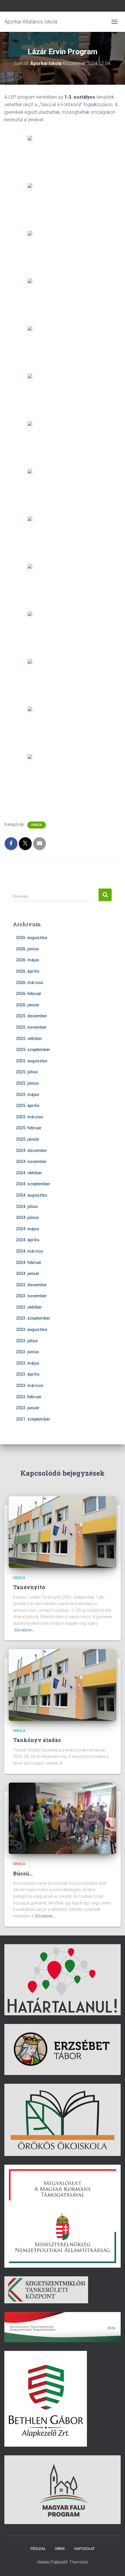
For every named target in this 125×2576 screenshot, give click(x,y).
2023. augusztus (32, 1329)
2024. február (29, 1262)
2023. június (27, 1352)
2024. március (30, 1251)
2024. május (28, 1229)
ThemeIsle (79, 2562)
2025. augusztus (32, 1061)
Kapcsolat (85, 2549)
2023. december (32, 1285)
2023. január (28, 1408)
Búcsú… (23, 1873)
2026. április (28, 971)
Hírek (60, 2549)
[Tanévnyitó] (63, 1532)
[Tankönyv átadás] (63, 1685)
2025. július (27, 1072)
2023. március (30, 1385)
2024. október (29, 1173)
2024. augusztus (32, 1195)
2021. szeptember (33, 1419)
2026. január (28, 1005)
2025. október (29, 1039)
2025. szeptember (33, 1050)
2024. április (28, 1240)
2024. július (27, 1206)
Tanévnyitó (29, 1587)
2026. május (28, 960)
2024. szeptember (33, 1184)
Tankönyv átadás (37, 1740)
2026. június (27, 949)
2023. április (28, 1374)
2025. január (28, 1139)
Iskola (37, 825)
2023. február (29, 1397)
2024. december (32, 1150)
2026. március (30, 983)
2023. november (31, 1296)
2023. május (28, 1363)
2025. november (31, 1027)
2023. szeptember (33, 1318)
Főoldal (38, 2549)
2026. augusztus (32, 938)
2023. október (29, 1307)
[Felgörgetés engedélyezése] (114, 2564)
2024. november (31, 1162)
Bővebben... (25, 1630)
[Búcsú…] (63, 1818)
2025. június (27, 1083)
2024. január (28, 1273)
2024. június (27, 1218)
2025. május (28, 1095)
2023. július (27, 1341)
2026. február (29, 994)
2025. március (30, 1117)
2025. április (28, 1106)
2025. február (29, 1128)
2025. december (32, 1016)
